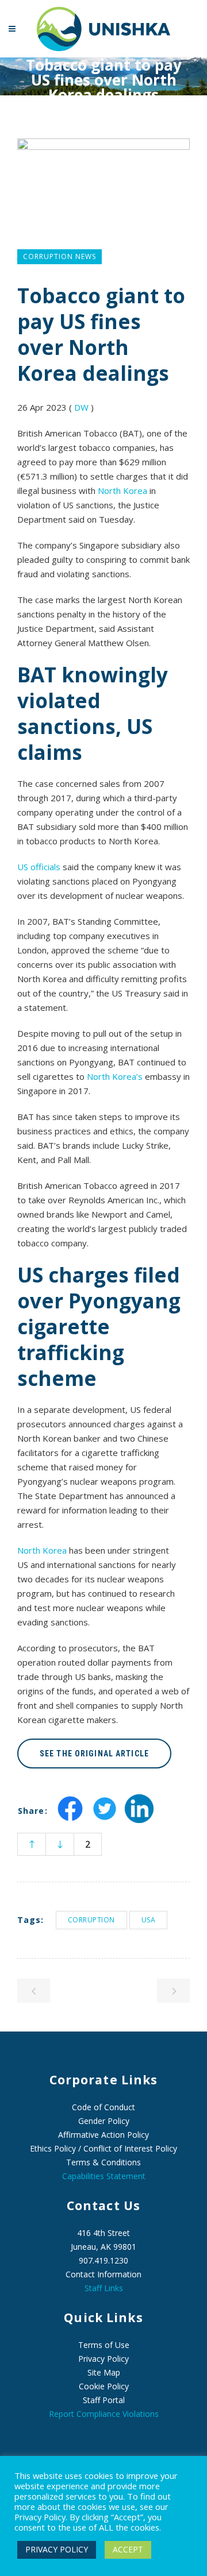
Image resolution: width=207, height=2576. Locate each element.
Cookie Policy (104, 2386)
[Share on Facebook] (70, 1819)
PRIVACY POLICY (57, 2549)
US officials (39, 867)
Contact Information (103, 2274)
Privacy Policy (103, 2359)
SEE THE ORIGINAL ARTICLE (94, 1754)
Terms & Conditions (103, 2162)
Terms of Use (104, 2345)
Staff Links (104, 2288)
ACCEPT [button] (128, 2549)
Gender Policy (104, 2121)
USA (149, 1920)
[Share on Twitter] (105, 1819)
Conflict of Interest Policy (130, 2148)
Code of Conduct (103, 2107)
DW (81, 407)
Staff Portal (104, 2400)
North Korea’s (115, 1076)
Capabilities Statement (104, 2176)
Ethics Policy (53, 2148)
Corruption (91, 1920)
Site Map (104, 2372)
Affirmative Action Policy (103, 2135)
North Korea (122, 491)
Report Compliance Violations (104, 2414)
